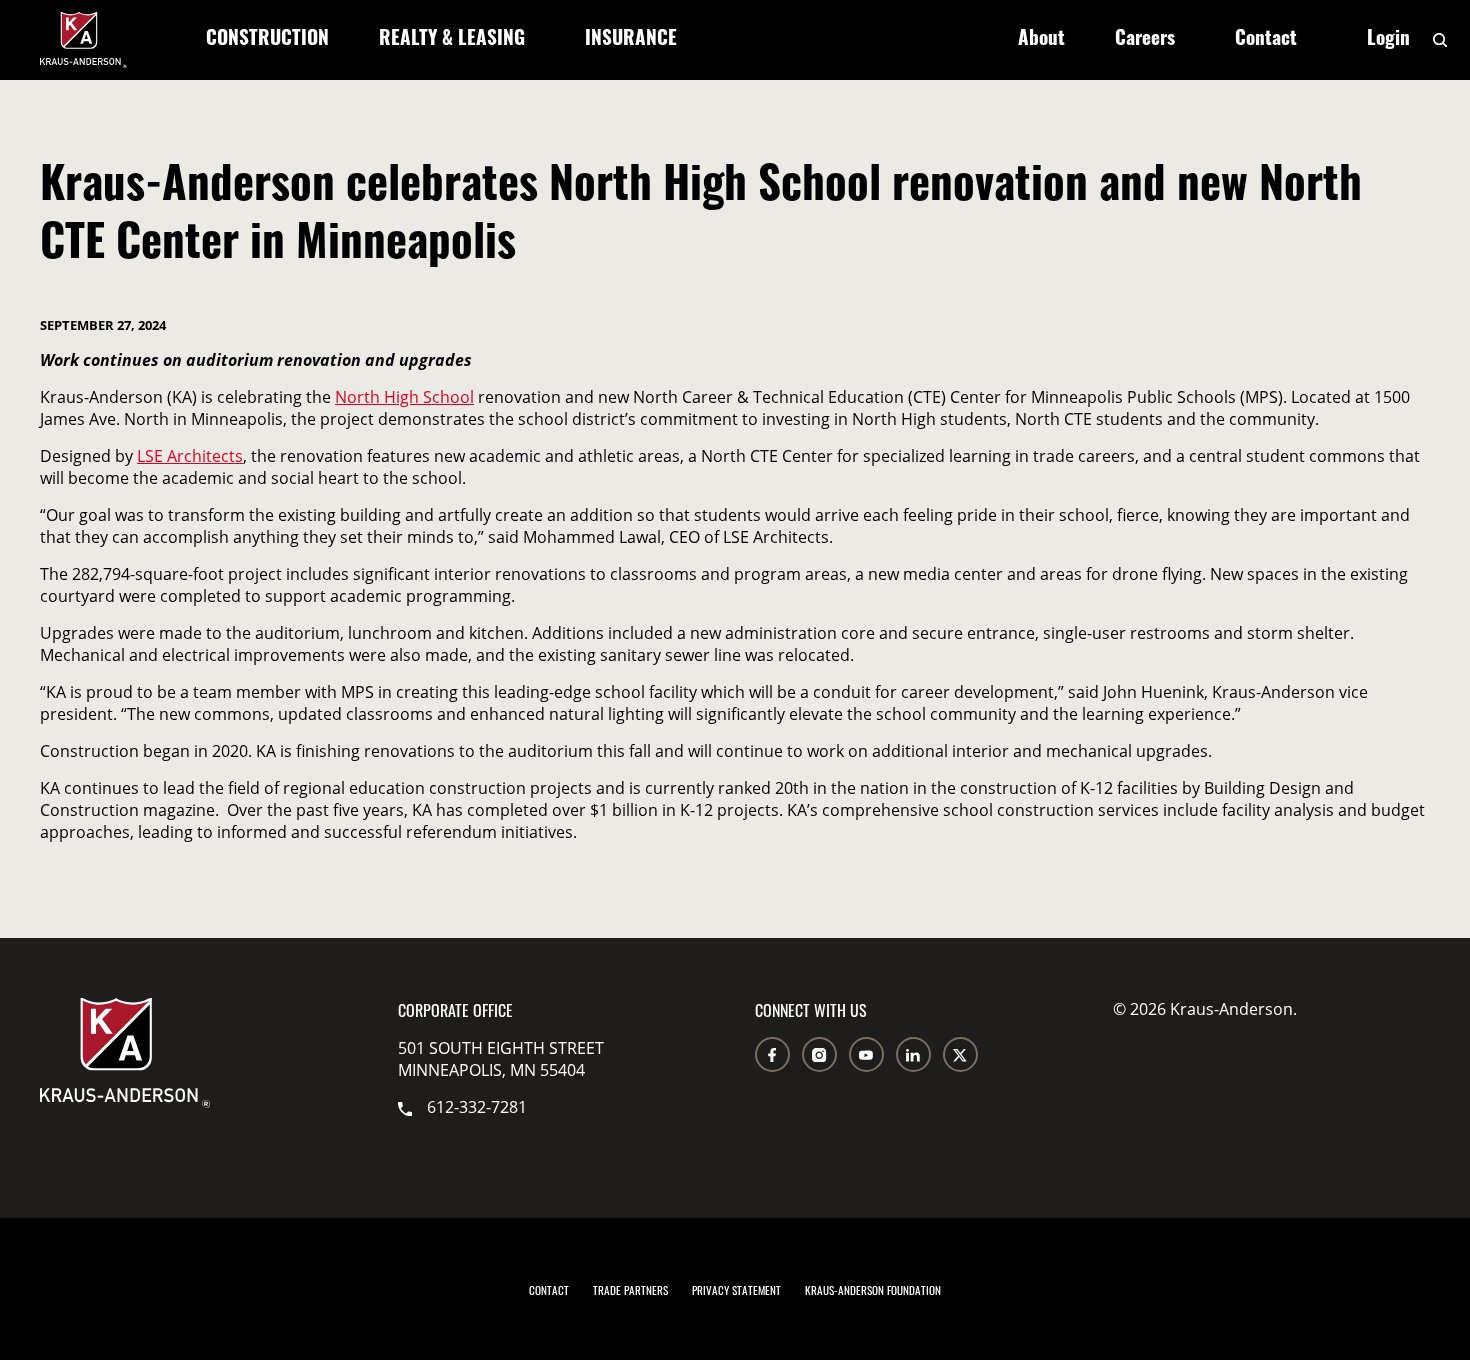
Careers (1145, 40)
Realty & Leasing (452, 40)
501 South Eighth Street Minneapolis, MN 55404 (501, 1059)
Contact (1266, 40)
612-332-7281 (477, 1107)
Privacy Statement (736, 1290)
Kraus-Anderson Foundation (873, 1290)
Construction (267, 40)
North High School (404, 397)
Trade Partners (630, 1290)
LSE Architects (190, 456)
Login (1388, 40)
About (1041, 40)
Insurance (631, 40)
